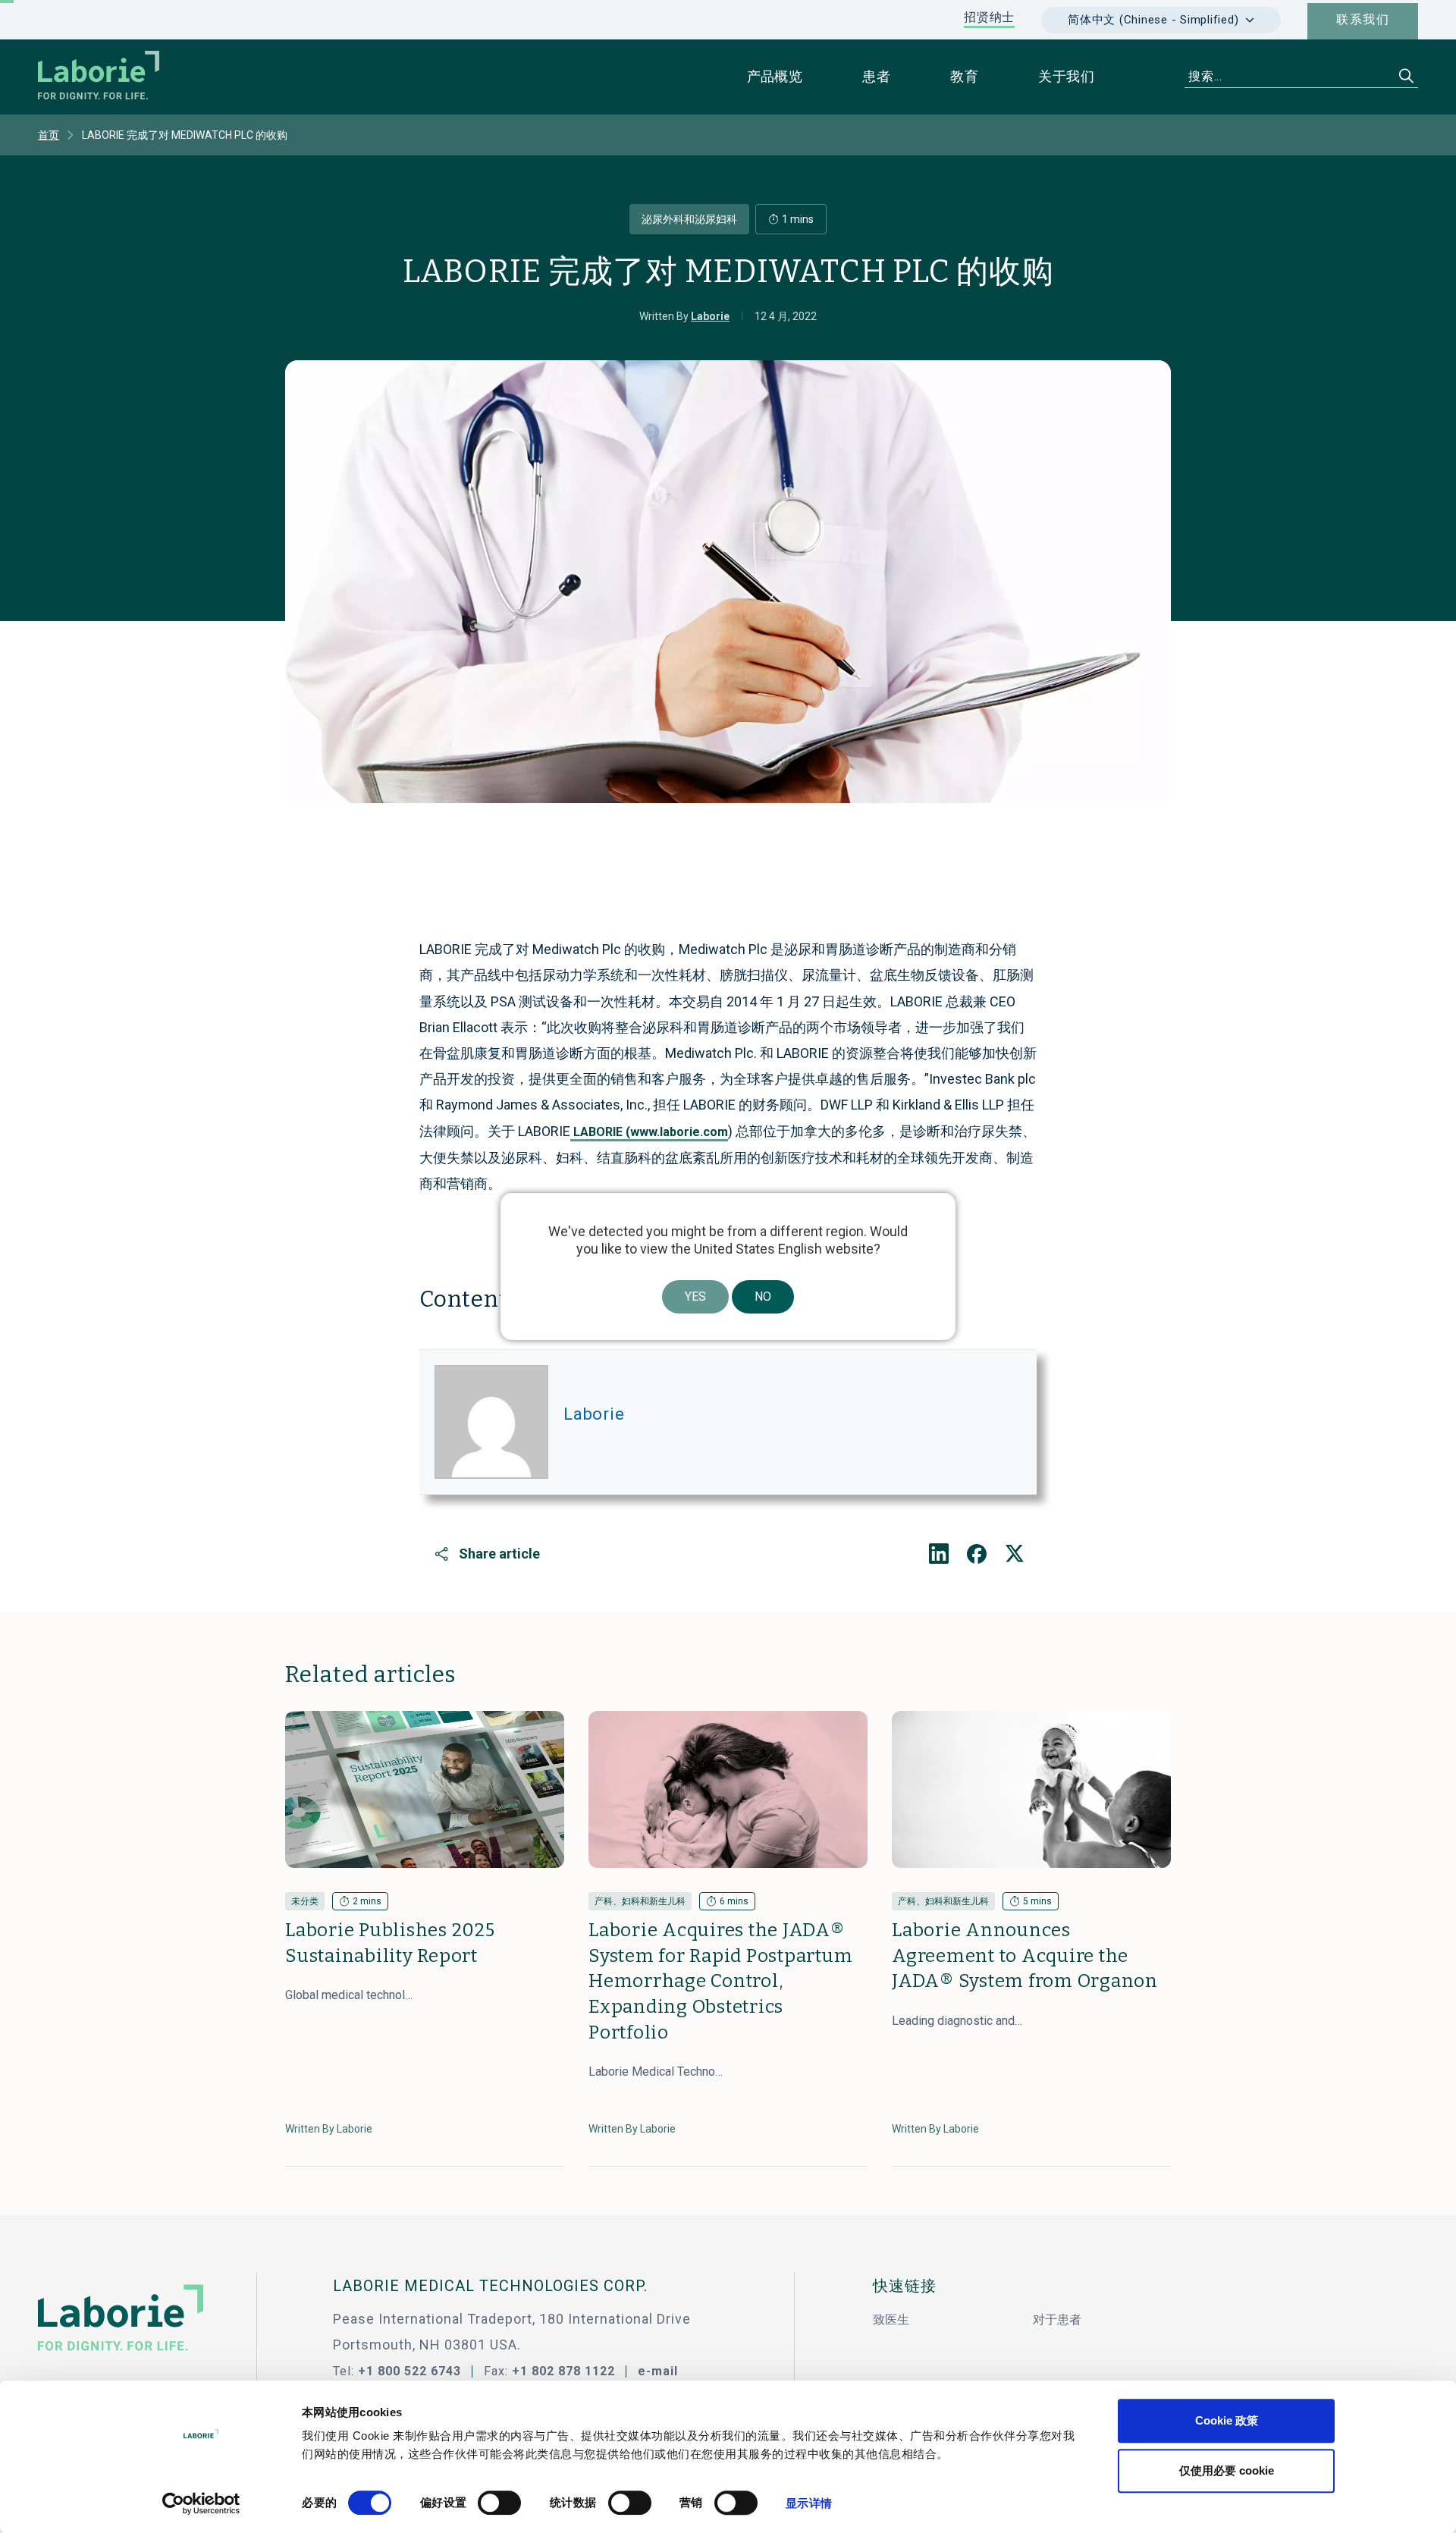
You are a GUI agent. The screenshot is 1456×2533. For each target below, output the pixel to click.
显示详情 (808, 2503)
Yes (695, 1296)
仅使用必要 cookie (1227, 2470)
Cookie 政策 (1227, 2420)
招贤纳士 (989, 17)
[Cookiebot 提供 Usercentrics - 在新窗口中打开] (201, 2503)
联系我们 (1363, 19)
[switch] (499, 2503)
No (763, 1296)
